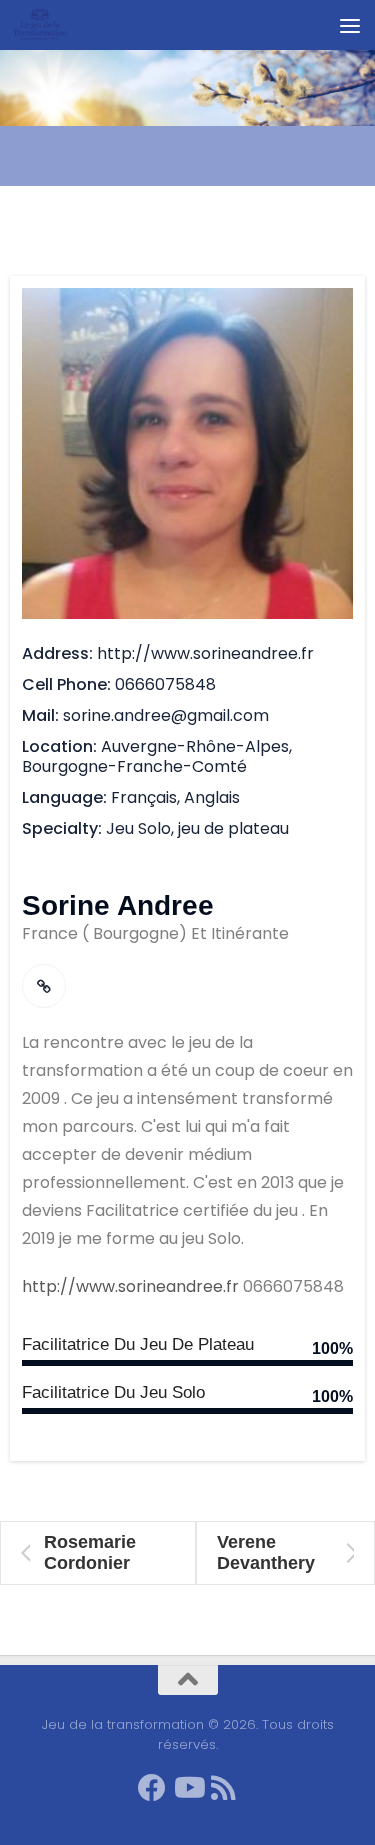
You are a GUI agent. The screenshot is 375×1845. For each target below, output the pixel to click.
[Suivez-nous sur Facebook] (152, 1788)
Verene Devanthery (266, 1552)
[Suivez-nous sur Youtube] (188, 1788)
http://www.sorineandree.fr (130, 1286)
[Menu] (350, 25)
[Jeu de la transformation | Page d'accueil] (49, 25)
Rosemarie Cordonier (90, 1552)
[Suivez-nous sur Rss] (224, 1788)
